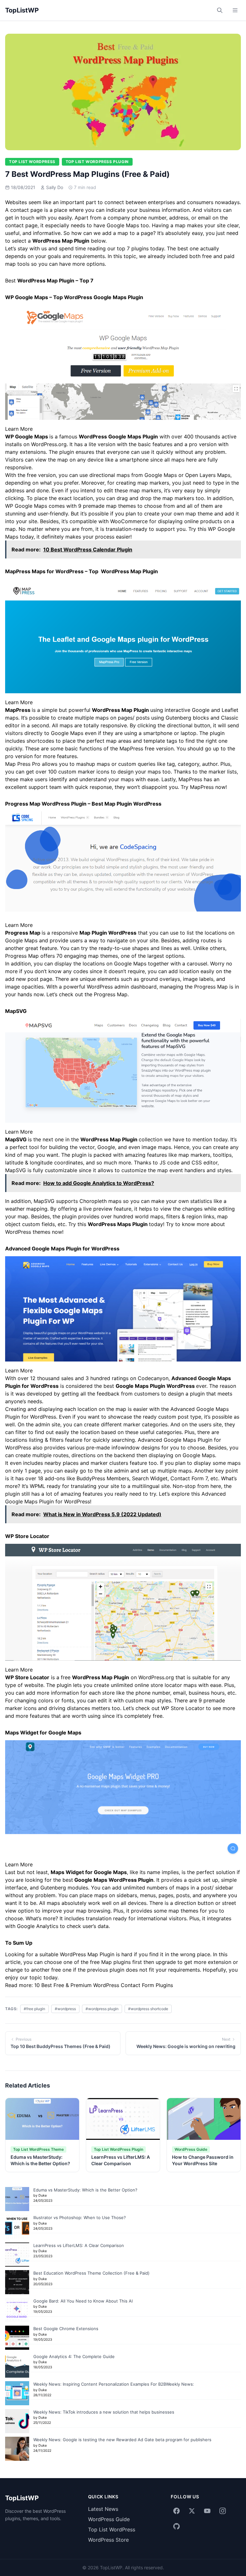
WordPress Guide (109, 2519)
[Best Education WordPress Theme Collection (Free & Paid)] (17, 2282)
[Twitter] (192, 2511)
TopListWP (22, 10)
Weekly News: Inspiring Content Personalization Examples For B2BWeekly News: (114, 2384)
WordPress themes (28, 1232)
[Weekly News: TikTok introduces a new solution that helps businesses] (17, 2421)
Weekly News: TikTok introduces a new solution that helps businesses (104, 2412)
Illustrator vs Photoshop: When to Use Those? (80, 2217)
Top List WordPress (32, 162)
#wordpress (65, 2009)
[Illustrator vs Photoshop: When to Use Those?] (17, 2227)
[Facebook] (176, 2511)
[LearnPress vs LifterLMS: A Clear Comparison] (17, 2255)
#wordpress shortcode (148, 2009)
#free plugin (34, 2009)
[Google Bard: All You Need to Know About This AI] (17, 2310)
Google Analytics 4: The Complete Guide (74, 2356)
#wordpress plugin (102, 2009)
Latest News (103, 2509)
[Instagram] (223, 2511)
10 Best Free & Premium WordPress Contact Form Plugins (104, 1985)
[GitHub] (176, 2526)
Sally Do (55, 187)
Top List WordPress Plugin (97, 162)
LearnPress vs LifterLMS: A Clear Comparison (79, 2245)
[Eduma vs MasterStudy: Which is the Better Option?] (17, 2199)
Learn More (19, 429)
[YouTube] (207, 2511)
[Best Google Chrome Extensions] (17, 2338)
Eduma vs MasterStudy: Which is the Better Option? (85, 2190)
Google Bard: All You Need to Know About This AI (83, 2301)
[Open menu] (235, 10)
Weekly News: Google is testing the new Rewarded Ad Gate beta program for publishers (122, 2440)
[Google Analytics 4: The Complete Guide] (17, 2366)
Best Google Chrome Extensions (66, 2329)
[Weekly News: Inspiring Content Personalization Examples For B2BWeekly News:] (17, 2393)
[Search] (220, 10)
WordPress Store (108, 2540)
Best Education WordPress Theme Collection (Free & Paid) (91, 2273)
